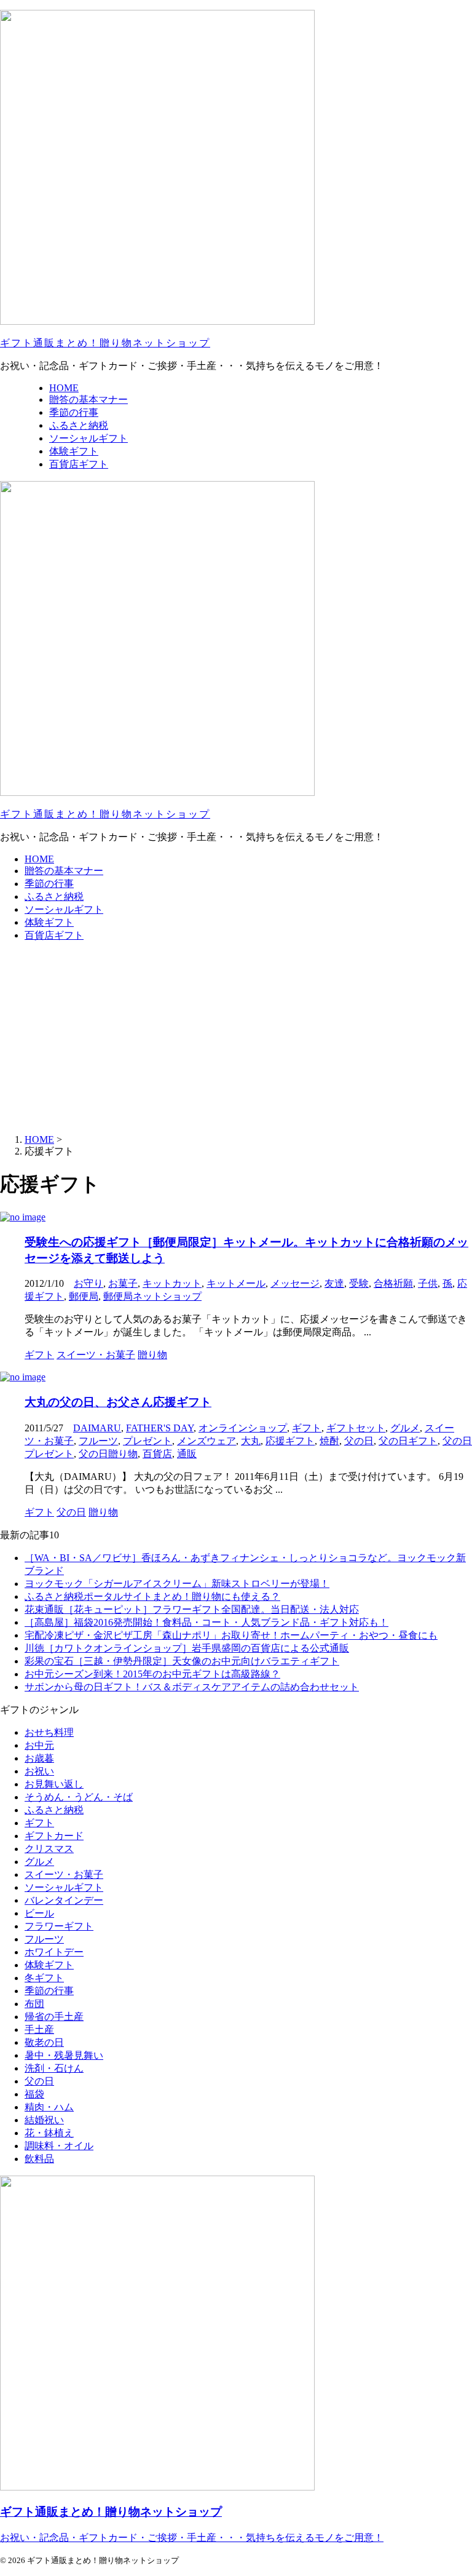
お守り (88, 1283)
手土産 (39, 2029)
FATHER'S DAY (160, 1428)
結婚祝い (44, 2120)
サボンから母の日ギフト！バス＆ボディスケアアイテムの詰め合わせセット (192, 1687)
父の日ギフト (408, 1441)
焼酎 (329, 1441)
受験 (359, 1283)
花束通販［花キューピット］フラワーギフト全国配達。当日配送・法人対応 (192, 1609)
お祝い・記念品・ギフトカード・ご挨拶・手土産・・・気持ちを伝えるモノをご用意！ (192, 2538)
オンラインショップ (243, 1428)
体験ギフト (49, 922)
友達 (334, 1283)
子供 (428, 1283)
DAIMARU (97, 1428)
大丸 (251, 1441)
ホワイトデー (54, 1952)
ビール (39, 1913)
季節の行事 (49, 884)
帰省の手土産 (54, 2017)
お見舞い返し (54, 1784)
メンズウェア (206, 1441)
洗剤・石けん (54, 2068)
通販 (187, 1454)
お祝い (39, 1771)
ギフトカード (54, 1836)
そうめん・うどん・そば (79, 1797)
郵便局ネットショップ (152, 1296)
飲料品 (39, 2159)
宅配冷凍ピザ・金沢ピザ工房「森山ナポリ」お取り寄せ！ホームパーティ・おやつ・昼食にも (231, 1635)
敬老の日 (44, 2042)
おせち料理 (49, 1732)
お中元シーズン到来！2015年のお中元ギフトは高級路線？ (152, 1674)
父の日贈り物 (108, 1454)
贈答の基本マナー (64, 871)
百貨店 (157, 1454)
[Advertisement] (236, 1038)
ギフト (307, 1428)
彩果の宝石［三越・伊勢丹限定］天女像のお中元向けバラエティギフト (182, 1661)
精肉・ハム (49, 2107)
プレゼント (147, 1441)
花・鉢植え (49, 2133)
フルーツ (98, 1441)
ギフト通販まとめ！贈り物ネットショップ (105, 343)
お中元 (39, 1745)
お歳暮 (39, 1758)
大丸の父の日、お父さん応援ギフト (118, 1402)
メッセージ (295, 1283)
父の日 (359, 1441)
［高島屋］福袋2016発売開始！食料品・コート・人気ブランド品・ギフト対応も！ (206, 1622)
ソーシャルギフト (64, 909)
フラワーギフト (59, 1926)
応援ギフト (290, 1441)
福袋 (34, 2094)
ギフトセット (356, 1428)
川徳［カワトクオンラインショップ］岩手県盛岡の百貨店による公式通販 (187, 1648)
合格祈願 (393, 1283)
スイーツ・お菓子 (64, 1874)
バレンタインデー (64, 1900)
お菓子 (123, 1283)
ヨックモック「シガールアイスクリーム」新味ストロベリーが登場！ (177, 1584)
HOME (39, 859)
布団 (34, 2004)
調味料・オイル (59, 2146)
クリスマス (49, 1849)
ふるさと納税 (54, 896)
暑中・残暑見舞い (64, 2055)
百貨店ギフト (54, 935)
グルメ (405, 1428)
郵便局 (84, 1296)
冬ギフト (44, 1978)
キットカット (172, 1283)
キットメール (236, 1283)
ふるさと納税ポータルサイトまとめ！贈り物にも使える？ (152, 1596)
